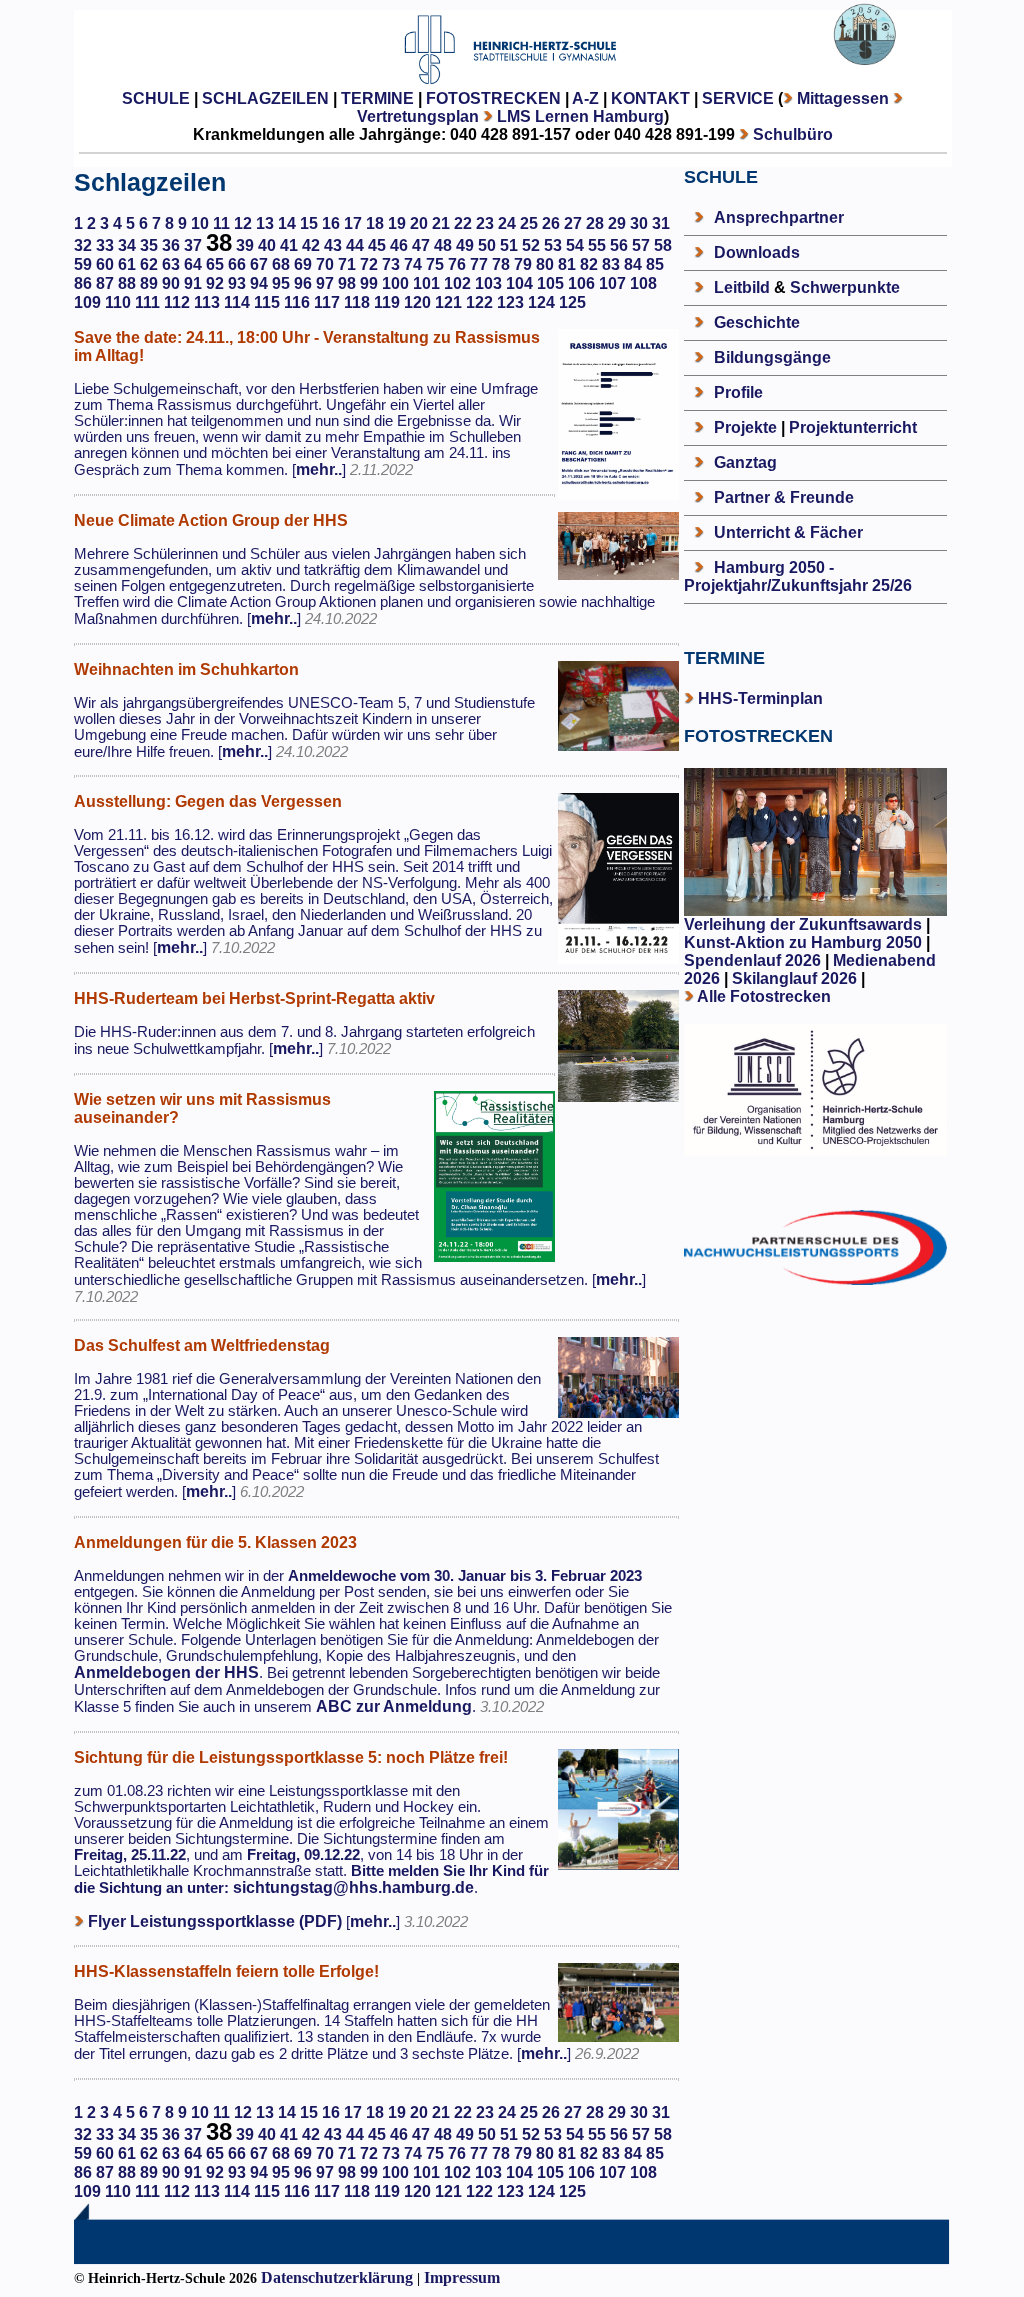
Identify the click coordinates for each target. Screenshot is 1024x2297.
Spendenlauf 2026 (752, 960)
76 (457, 264)
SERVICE (738, 98)
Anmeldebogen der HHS (166, 1672)
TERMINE (377, 98)
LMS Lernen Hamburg (580, 116)
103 (488, 283)
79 (523, 264)
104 (519, 283)
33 (105, 245)
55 (597, 245)
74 (413, 264)
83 (611, 264)
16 (331, 223)
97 (325, 283)
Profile (738, 392)
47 (421, 245)
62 (149, 264)
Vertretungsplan (418, 116)
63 (171, 264)
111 (147, 302)
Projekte (745, 427)
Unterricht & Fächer (788, 532)
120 (417, 302)
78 (501, 264)
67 (259, 264)
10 (200, 223)
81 (567, 264)
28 (595, 223)
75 (435, 264)
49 (465, 245)
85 (655, 264)
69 (303, 264)
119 (387, 302)
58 (663, 245)
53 (553, 245)
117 (327, 302)
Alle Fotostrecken (764, 996)
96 (303, 283)
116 (297, 302)
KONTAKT (650, 98)
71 (347, 264)
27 (573, 223)
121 (448, 302)
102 (457, 283)
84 (633, 264)
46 (399, 245)
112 (177, 302)
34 (127, 245)
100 (395, 283)
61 (127, 264)
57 (641, 245)
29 (617, 223)
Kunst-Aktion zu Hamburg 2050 (805, 942)
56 (619, 245)
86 (83, 283)
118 (357, 302)
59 (83, 264)
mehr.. (319, 469)
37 (193, 245)
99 (369, 283)
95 (281, 283)
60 (105, 264)
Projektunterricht (853, 427)
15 (309, 223)
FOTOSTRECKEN (493, 98)
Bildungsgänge (772, 357)
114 (237, 302)
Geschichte (757, 322)
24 (507, 223)
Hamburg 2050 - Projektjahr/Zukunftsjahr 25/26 (798, 576)
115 (267, 302)
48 (443, 245)
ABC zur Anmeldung (394, 1706)
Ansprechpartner (779, 217)
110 (118, 302)
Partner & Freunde (784, 497)
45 (377, 245)
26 (551, 223)
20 (419, 223)
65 (215, 264)
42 (311, 245)
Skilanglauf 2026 (794, 978)
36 (171, 245)
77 (479, 264)
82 (589, 264)
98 (347, 283)
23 (485, 223)
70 (325, 264)
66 (237, 264)
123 (510, 302)
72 (369, 264)
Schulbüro (793, 134)
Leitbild (742, 287)
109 (87, 302)
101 (426, 283)
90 (171, 283)
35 (149, 245)
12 (243, 223)
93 (237, 283)
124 (541, 302)
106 (581, 283)
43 (333, 245)
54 (575, 245)
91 (193, 283)
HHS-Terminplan (760, 698)
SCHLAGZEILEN (265, 98)
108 (643, 283)
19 (397, 223)
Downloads (757, 252)
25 (529, 223)
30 (639, 223)
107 (612, 283)
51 (509, 245)
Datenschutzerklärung (337, 2277)
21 (441, 223)
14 (287, 223)
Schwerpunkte (845, 287)
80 (545, 264)
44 (355, 245)
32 (83, 245)
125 (572, 302)
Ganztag (745, 462)
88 (127, 283)
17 (353, 223)
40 (267, 245)
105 (550, 283)
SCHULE (156, 98)
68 (281, 264)
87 (105, 283)
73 (391, 264)
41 (289, 245)
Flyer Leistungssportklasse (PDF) (215, 1921)
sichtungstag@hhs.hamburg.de (353, 1887)
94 (259, 283)
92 (215, 283)
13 (265, 223)
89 (149, 283)
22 (463, 223)
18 (375, 223)
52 (531, 245)
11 (221, 223)
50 (487, 245)
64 (193, 264)
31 (661, 223)
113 (207, 302)
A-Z (585, 98)
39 (245, 245)
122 (479, 302)
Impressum (462, 2277)
